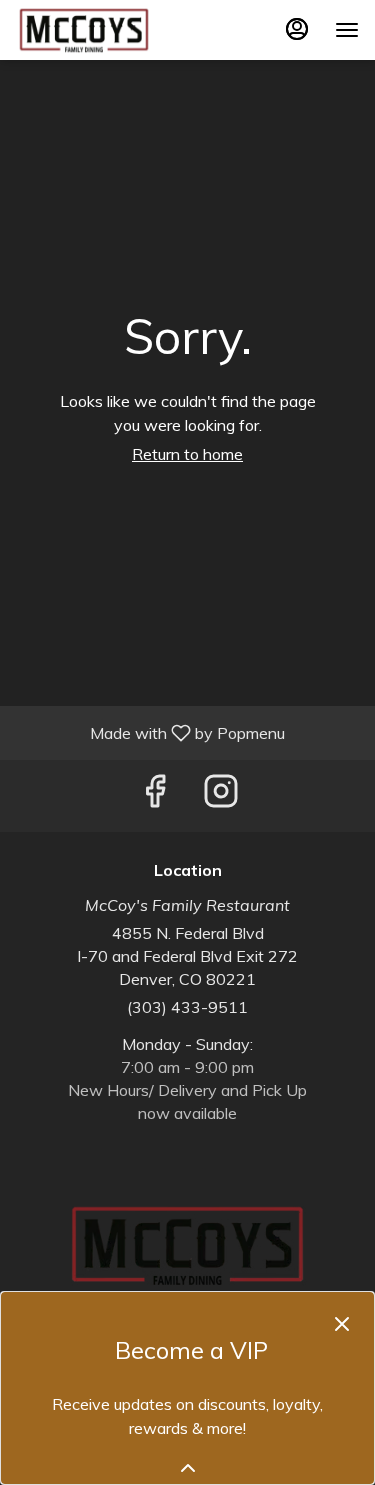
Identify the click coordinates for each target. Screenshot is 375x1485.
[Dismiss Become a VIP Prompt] (342, 1324)
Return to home (187, 454)
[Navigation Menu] (347, 30)
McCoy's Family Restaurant (187, 1245)
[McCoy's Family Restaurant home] (106, 30)
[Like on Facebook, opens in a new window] (155, 795)
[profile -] (297, 29)
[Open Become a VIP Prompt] (188, 1468)
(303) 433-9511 (187, 1007)
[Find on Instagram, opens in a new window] (221, 795)
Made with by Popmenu (150, 732)
